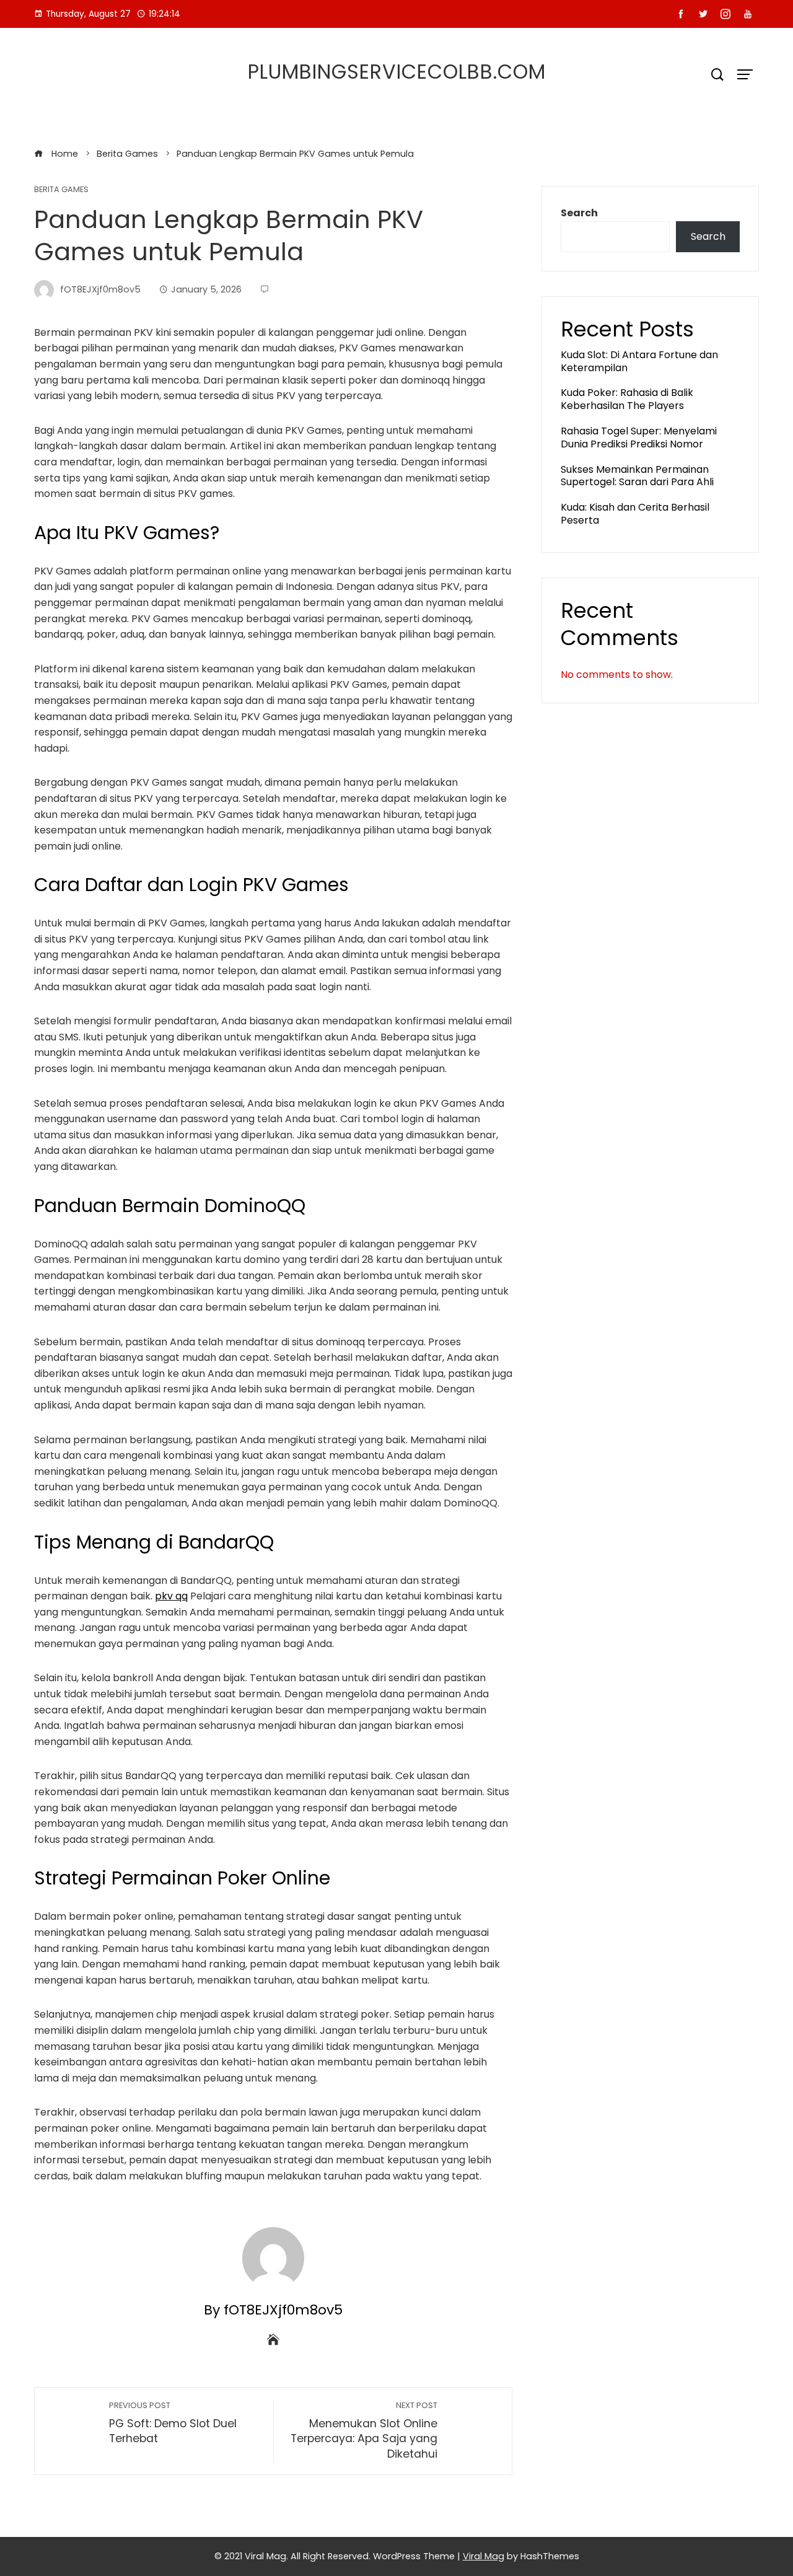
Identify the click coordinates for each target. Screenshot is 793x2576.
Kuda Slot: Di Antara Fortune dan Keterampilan (639, 361)
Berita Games (61, 190)
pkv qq (171, 1596)
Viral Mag (484, 2556)
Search (579, 213)
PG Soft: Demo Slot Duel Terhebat (173, 2423)
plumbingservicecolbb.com (397, 72)
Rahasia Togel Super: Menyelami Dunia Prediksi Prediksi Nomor (639, 437)
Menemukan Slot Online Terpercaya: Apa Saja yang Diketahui (364, 2431)
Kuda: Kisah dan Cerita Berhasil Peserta (635, 514)
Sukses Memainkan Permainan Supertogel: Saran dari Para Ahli (637, 476)
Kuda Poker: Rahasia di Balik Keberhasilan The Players (627, 399)
